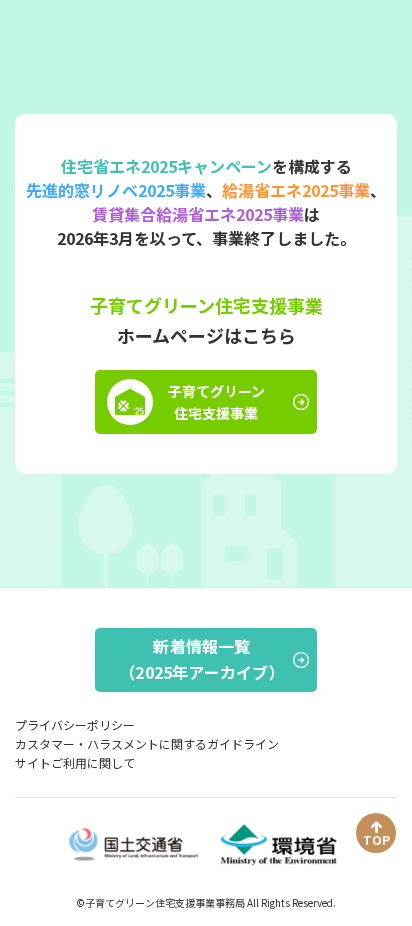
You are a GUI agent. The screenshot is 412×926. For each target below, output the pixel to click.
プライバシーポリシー (75, 724)
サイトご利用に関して (75, 762)
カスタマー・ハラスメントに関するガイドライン (147, 743)
